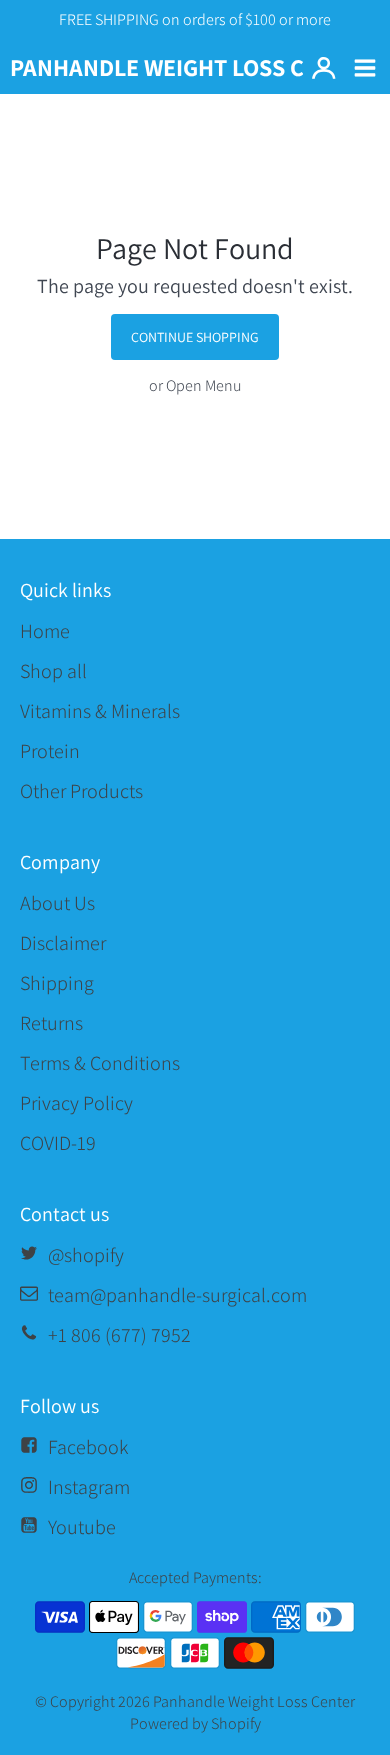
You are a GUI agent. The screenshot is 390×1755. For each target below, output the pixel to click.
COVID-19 (58, 1143)
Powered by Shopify (195, 1723)
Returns (51, 1023)
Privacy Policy (76, 1103)
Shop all (53, 671)
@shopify (86, 1255)
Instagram (89, 1487)
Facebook (88, 1447)
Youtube (82, 1527)
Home (45, 631)
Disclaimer (63, 943)
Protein (50, 751)
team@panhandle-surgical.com (177, 1295)
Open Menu (204, 385)
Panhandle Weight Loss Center (254, 1701)
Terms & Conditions (100, 1063)
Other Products (81, 791)
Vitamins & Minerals (100, 711)
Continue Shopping (195, 337)
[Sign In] (323, 68)
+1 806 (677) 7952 (119, 1335)
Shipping (57, 983)
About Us (57, 903)
